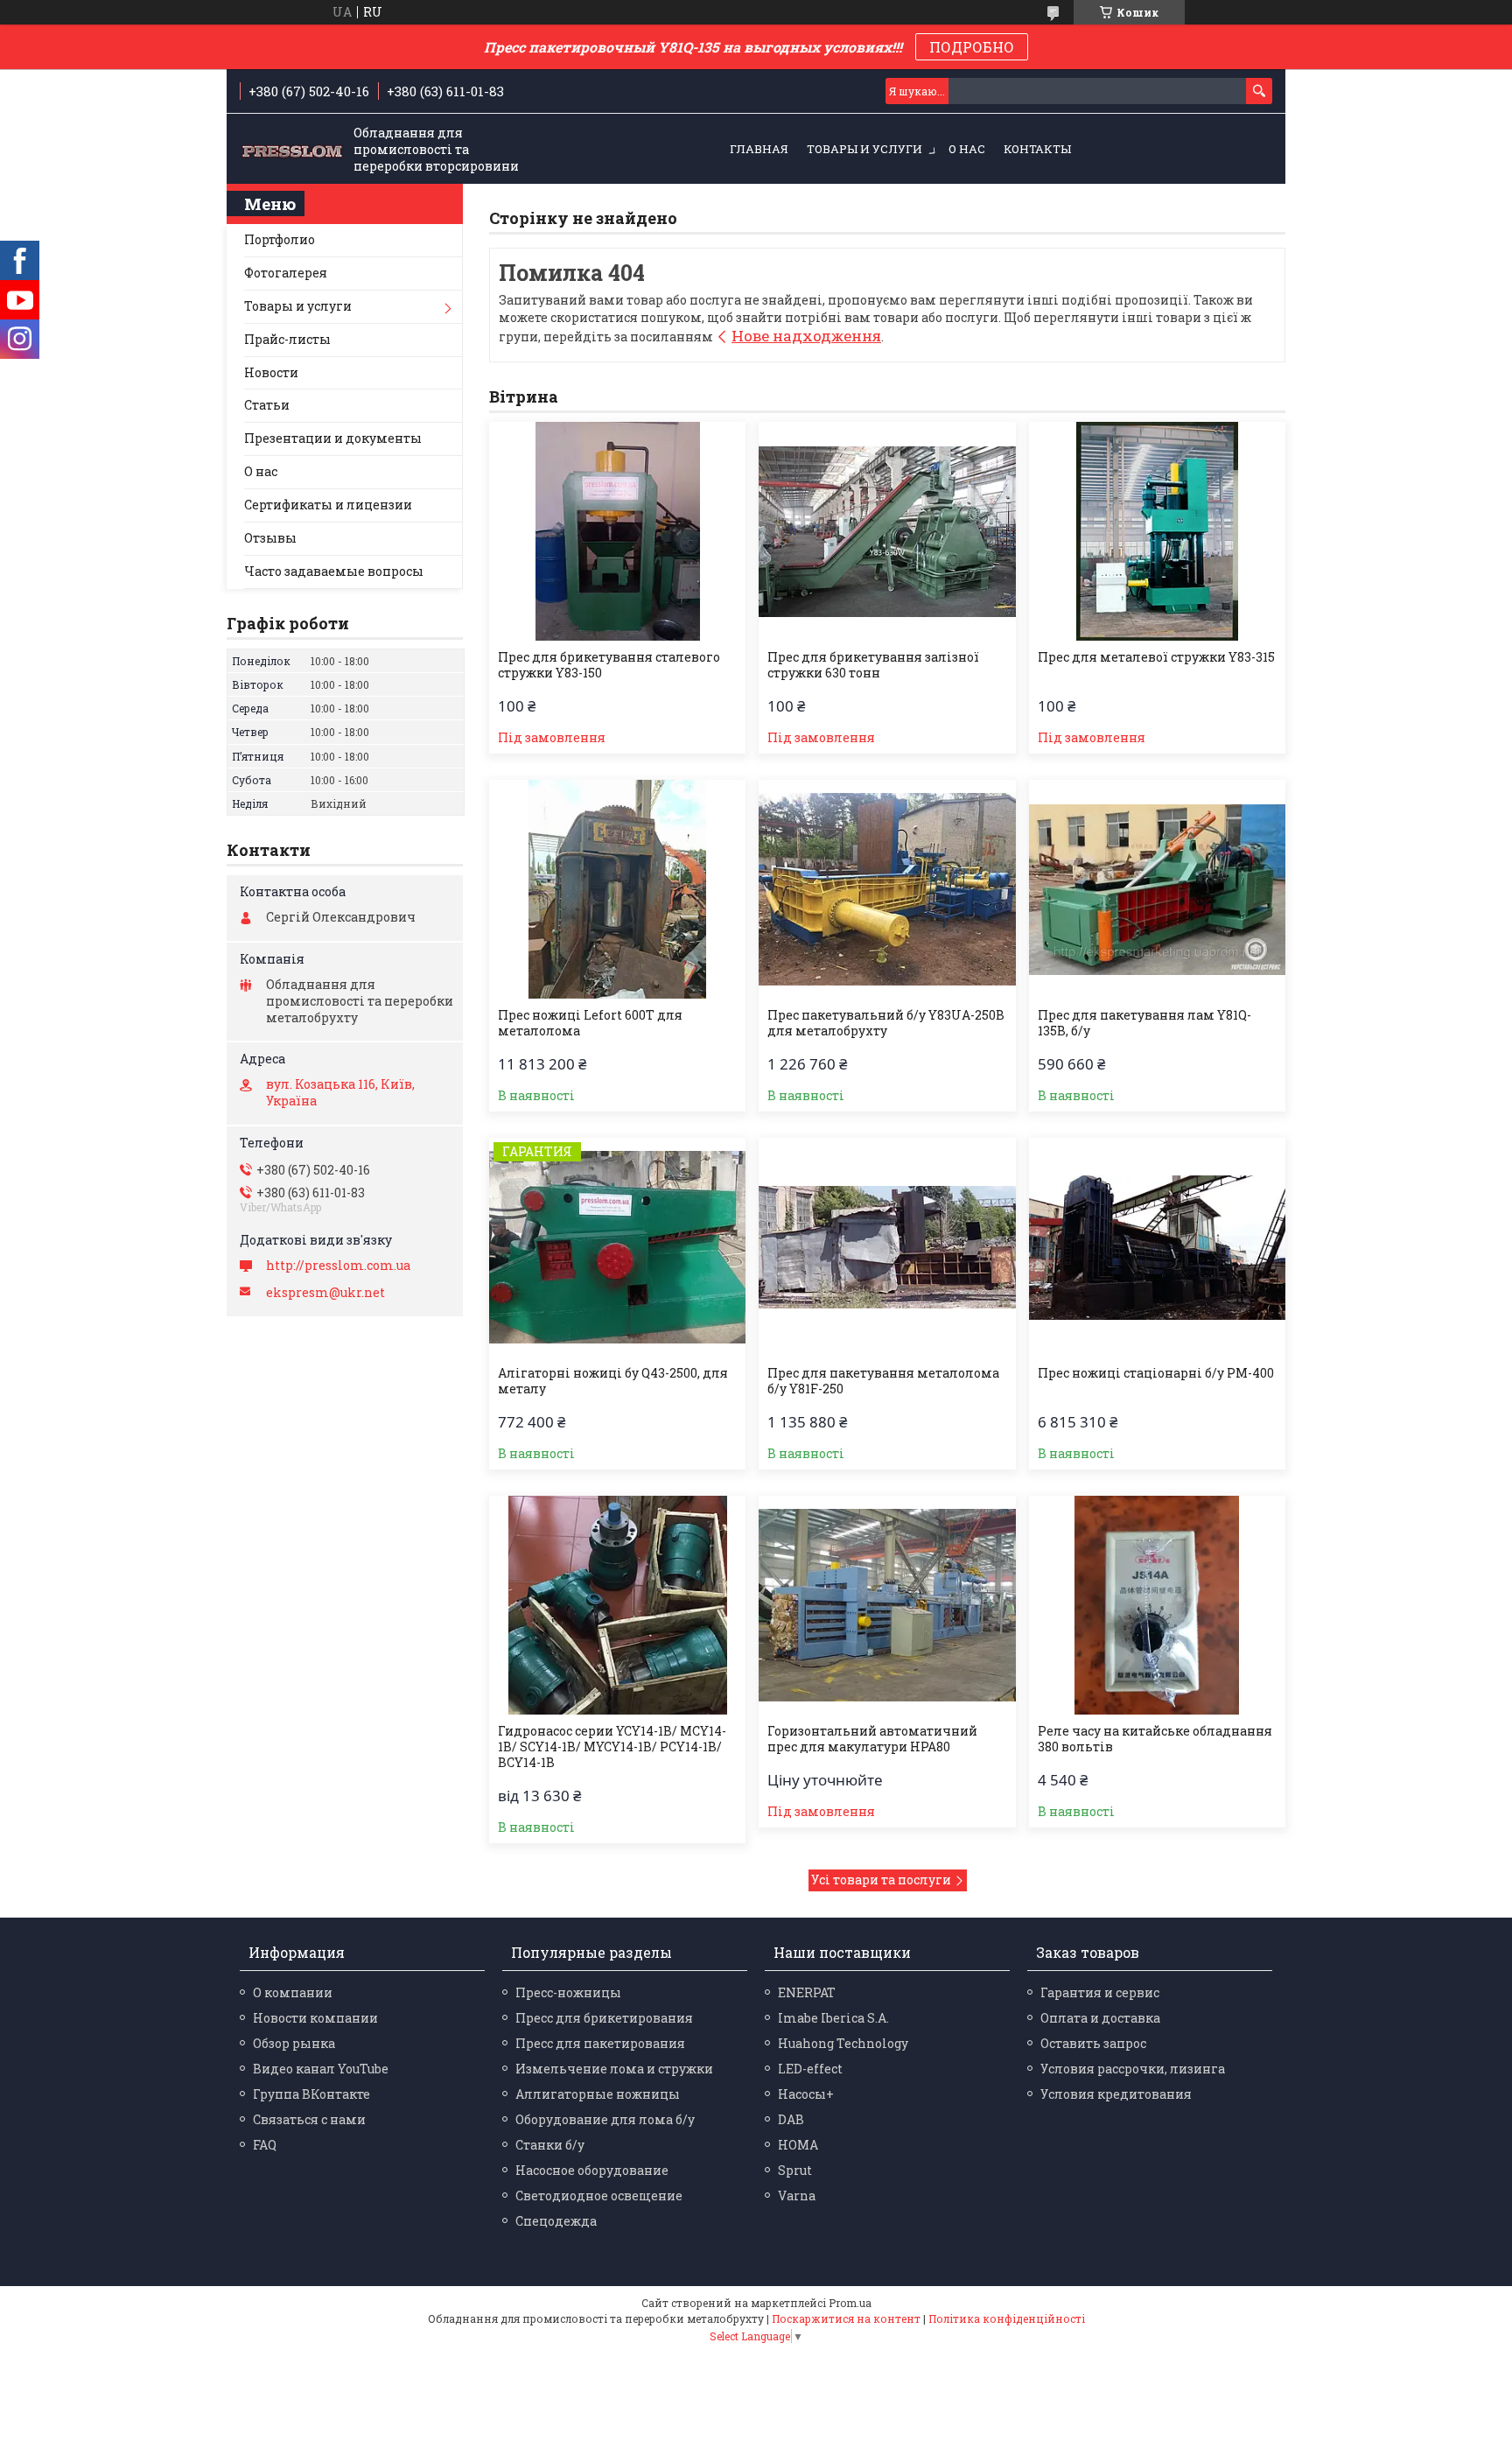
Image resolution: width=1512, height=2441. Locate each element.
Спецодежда (556, 2221)
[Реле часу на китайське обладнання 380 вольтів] (1157, 1605)
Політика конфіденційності (1007, 2318)
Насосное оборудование (592, 2170)
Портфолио (280, 239)
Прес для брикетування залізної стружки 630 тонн (873, 665)
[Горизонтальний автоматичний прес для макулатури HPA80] (887, 1605)
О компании (293, 1992)
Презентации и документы (333, 438)
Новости (271, 372)
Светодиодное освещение (599, 2195)
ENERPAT (807, 1992)
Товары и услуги (864, 149)
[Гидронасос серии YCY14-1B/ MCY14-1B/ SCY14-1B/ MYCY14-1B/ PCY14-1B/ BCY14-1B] (617, 1605)
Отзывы (270, 538)
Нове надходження (806, 336)
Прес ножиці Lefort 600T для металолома (590, 1023)
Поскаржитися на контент (846, 2318)
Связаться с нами (309, 2119)
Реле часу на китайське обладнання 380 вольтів (1155, 1739)
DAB (791, 2119)
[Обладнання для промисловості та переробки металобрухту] (292, 150)
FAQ (265, 2145)
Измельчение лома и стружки (614, 2069)
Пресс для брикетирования (604, 2018)
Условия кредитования (1116, 2094)
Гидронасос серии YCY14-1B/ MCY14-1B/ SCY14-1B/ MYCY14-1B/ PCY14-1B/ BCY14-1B (612, 1747)
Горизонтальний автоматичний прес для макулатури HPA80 (872, 1739)
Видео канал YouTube (321, 2069)
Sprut (795, 2170)
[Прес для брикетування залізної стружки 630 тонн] (887, 531)
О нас (967, 149)
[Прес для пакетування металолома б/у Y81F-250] (887, 1247)
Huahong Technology (843, 2043)
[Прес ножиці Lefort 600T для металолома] (617, 889)
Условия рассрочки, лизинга (1133, 2069)
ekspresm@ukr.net (325, 1293)
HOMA (798, 2145)
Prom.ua (850, 2303)
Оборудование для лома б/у (605, 2119)
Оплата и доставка (1100, 2018)
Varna (797, 2195)
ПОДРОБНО (972, 47)
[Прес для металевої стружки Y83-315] (1157, 531)
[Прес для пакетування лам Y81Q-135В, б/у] (1157, 889)
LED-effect (810, 2069)
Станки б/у (550, 2145)
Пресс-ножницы (568, 1992)
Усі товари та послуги (881, 1880)
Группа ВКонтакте (311, 2094)
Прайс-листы (287, 339)
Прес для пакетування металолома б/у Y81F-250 (883, 1381)
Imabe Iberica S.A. (833, 2018)
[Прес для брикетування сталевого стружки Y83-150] (617, 531)
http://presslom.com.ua (338, 1266)
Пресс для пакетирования (600, 2043)
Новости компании (315, 2018)
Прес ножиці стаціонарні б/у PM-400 (1156, 1373)
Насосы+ (806, 2094)
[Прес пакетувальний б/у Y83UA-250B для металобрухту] (887, 889)
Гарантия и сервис (1100, 1992)
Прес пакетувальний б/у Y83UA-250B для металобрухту (886, 1023)
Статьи (267, 405)
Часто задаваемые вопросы (334, 571)
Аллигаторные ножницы (598, 2094)
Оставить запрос (1093, 2043)
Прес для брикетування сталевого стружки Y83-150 (609, 665)
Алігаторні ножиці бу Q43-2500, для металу (613, 1381)
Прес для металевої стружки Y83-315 (1156, 657)
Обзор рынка (294, 2043)
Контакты (1037, 149)
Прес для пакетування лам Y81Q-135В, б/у (1144, 1023)
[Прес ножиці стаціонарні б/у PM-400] (1157, 1247)
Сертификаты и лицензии (328, 505)
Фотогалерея (286, 273)
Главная (759, 149)
